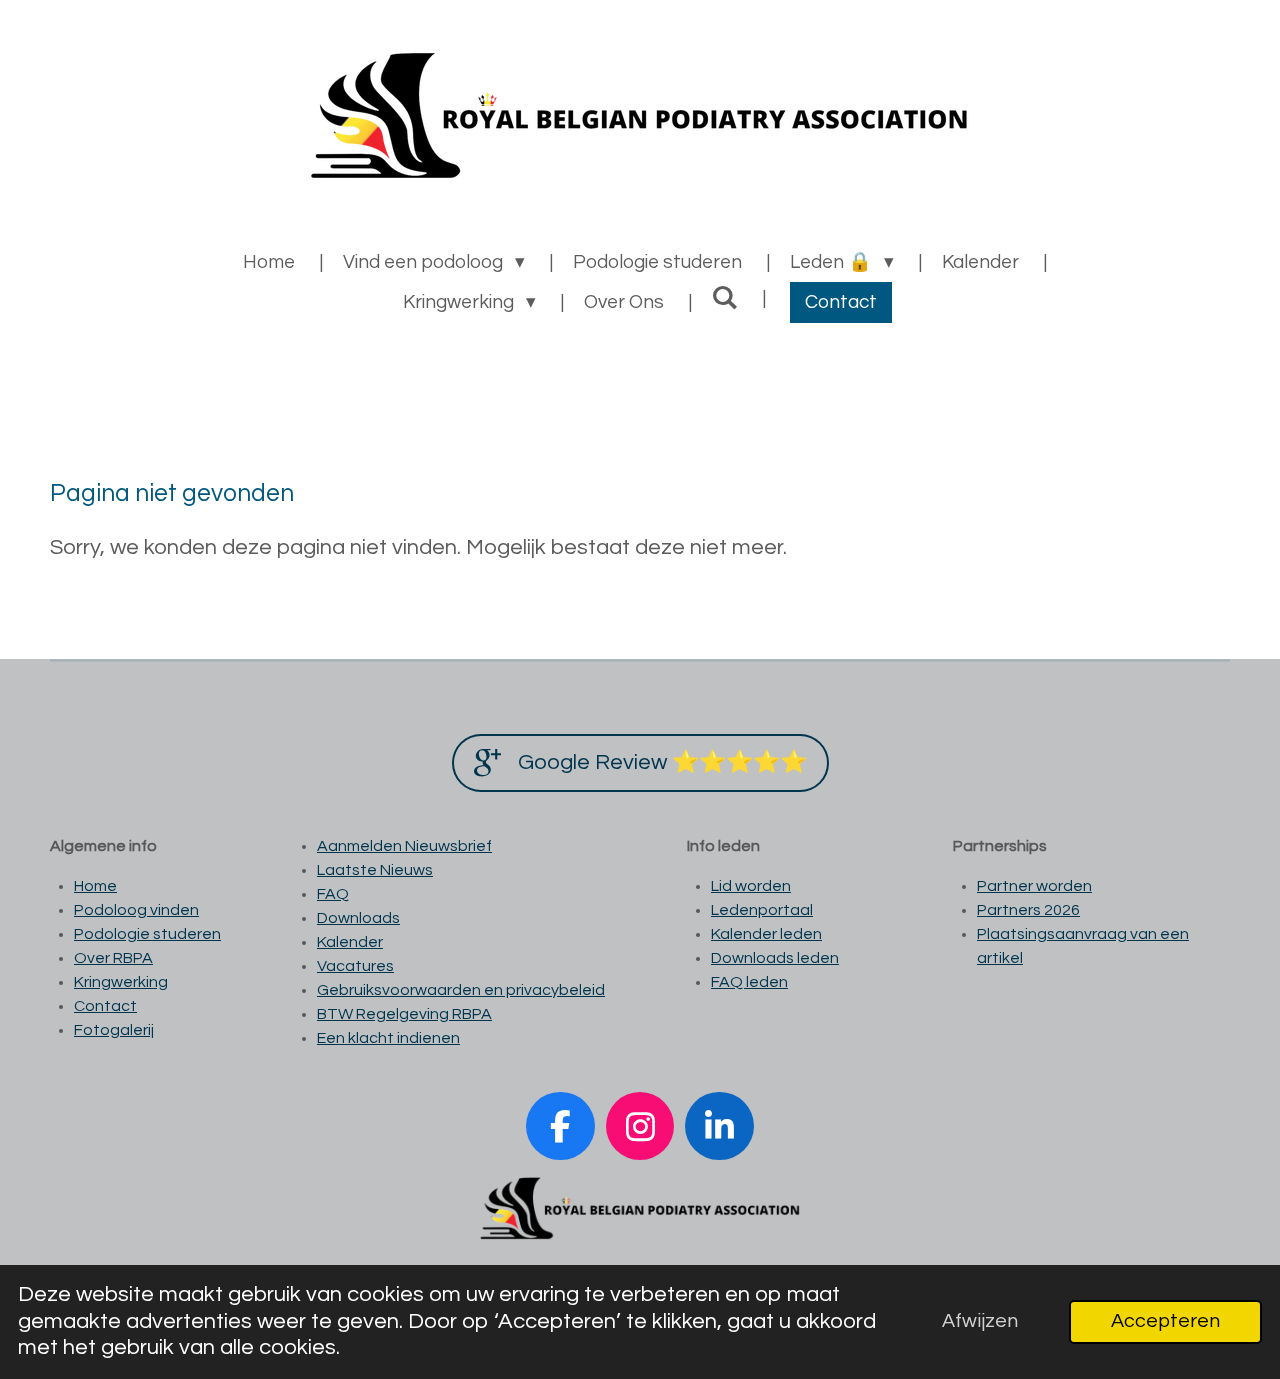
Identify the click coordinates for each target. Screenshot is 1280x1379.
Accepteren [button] (1165, 1321)
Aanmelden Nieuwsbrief (404, 846)
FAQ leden (749, 982)
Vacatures (355, 966)
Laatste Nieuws (375, 870)
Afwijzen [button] (980, 1321)
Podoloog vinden (136, 910)
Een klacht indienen (388, 1038)
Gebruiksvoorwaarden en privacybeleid (461, 990)
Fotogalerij (114, 1030)
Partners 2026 (1028, 910)
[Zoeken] (725, 298)
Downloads (358, 918)
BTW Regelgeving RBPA (404, 1014)
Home (95, 886)
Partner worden (1034, 886)
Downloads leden (775, 958)
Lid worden (751, 886)
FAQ (333, 894)
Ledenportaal (762, 910)
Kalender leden (766, 934)
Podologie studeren (147, 934)
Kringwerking (121, 982)
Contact (105, 1006)
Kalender (350, 942)
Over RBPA (113, 958)
